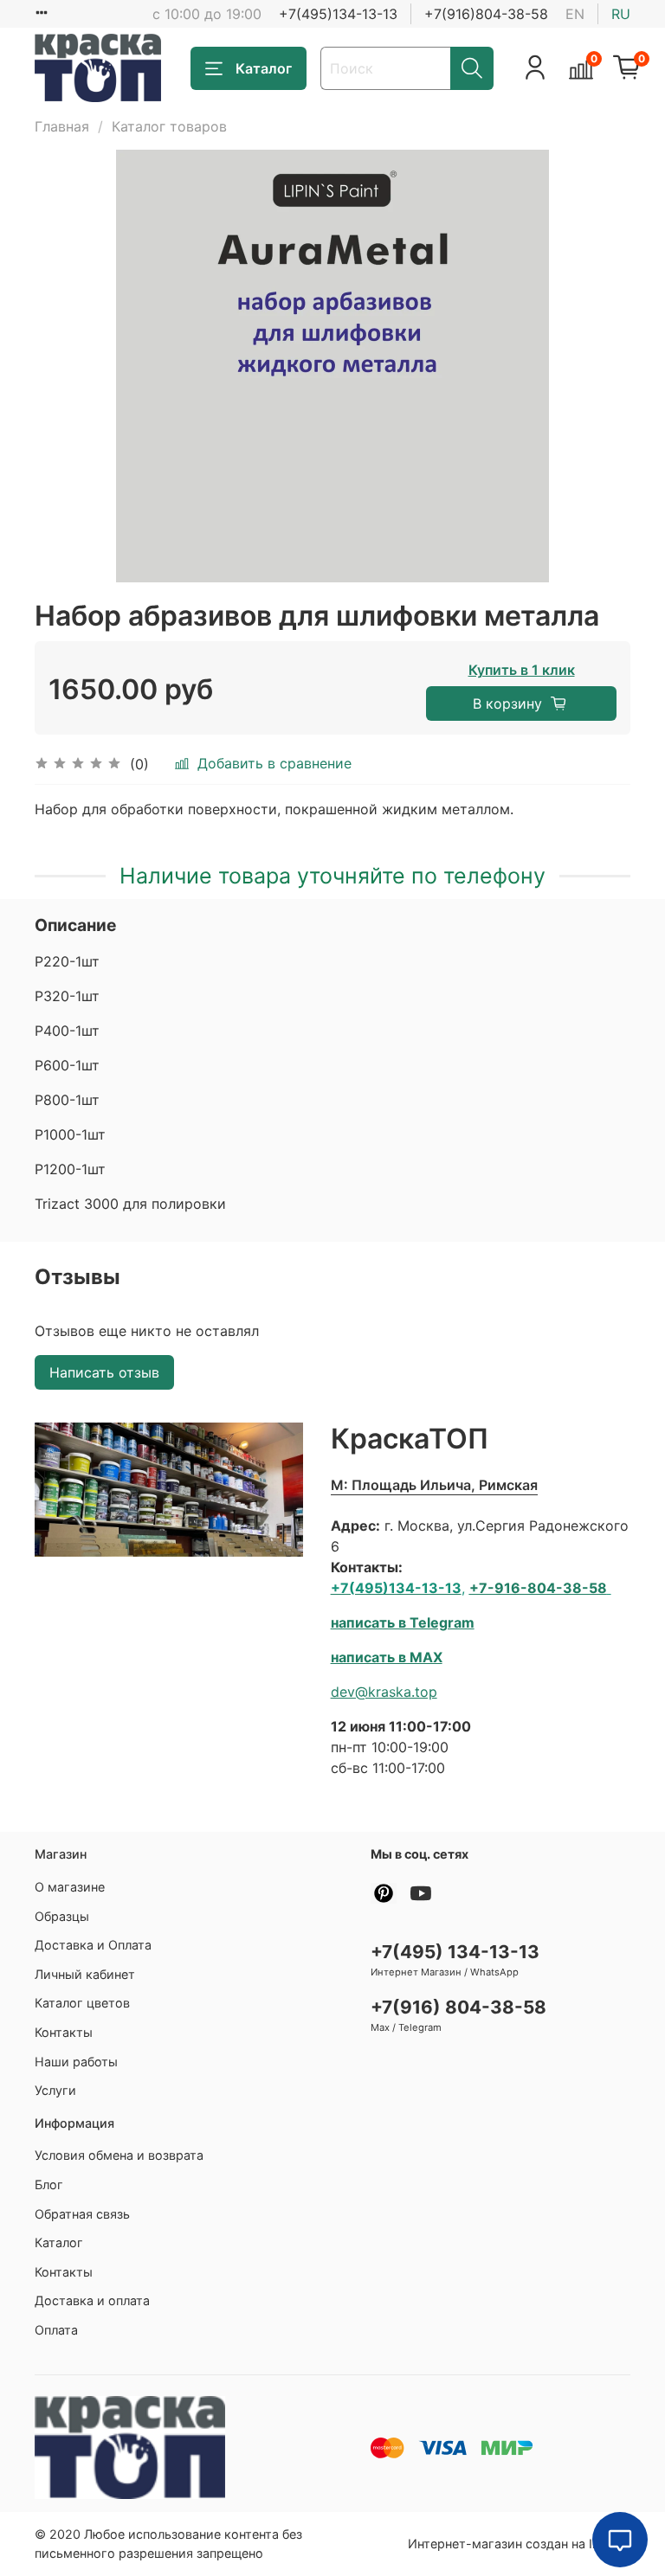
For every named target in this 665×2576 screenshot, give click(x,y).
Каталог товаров (169, 126)
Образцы (62, 1916)
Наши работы (76, 2062)
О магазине (70, 1887)
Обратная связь (82, 2214)
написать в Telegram (403, 1622)
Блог (49, 2184)
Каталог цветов (82, 2003)
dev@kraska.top (384, 1692)
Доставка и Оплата (93, 1945)
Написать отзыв (104, 1372)
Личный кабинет (85, 1974)
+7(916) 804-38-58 (458, 2007)
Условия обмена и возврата (119, 2155)
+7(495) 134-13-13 (455, 1952)
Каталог (264, 68)
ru (621, 14)
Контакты (64, 2032)
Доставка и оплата (92, 2300)
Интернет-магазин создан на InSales (519, 2544)
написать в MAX (387, 1657)
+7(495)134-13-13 (338, 14)
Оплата (56, 2330)
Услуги (55, 2090)
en (575, 14)
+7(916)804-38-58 (486, 14)
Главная (62, 126)
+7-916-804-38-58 (538, 1588)
